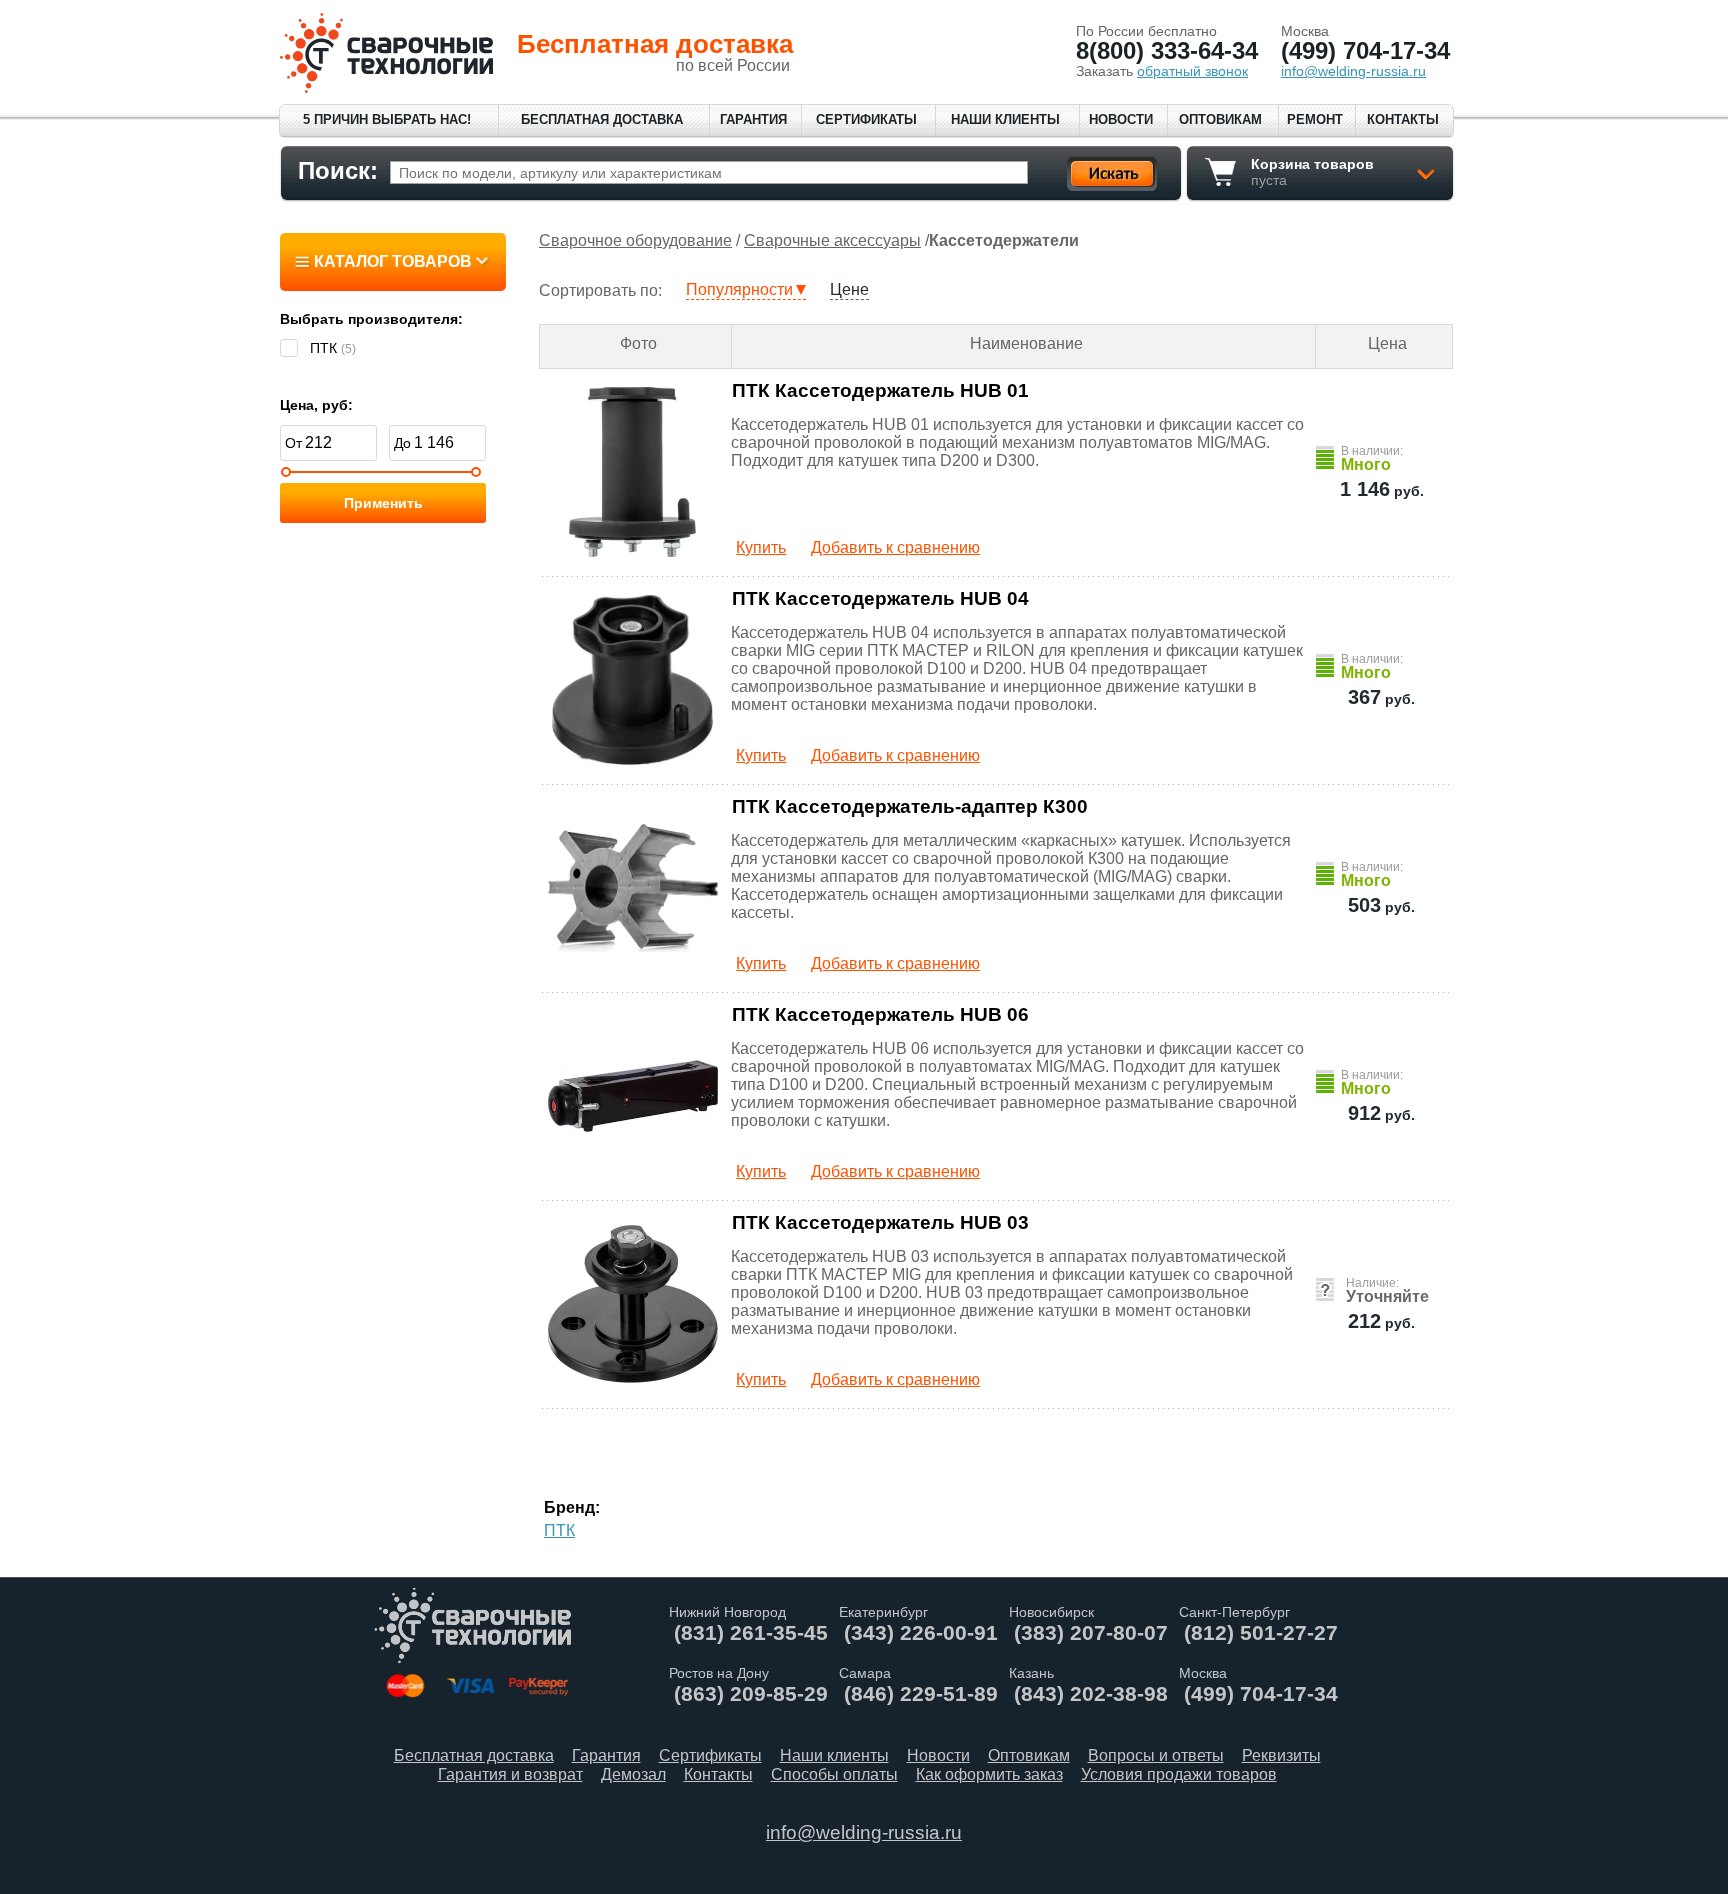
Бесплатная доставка (602, 119)
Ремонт (1315, 119)
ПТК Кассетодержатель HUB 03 (880, 1222)
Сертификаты (866, 119)
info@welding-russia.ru (864, 1832)
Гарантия (753, 119)
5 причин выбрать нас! (387, 119)
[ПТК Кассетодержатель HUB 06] (633, 1096)
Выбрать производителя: (371, 319)
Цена (1387, 343)
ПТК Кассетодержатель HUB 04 (880, 598)
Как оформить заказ (989, 1774)
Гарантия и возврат (510, 1774)
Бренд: (572, 1507)
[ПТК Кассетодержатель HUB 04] (633, 680)
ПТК (559, 1530)
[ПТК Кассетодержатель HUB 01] (633, 472)
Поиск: (338, 170)
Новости (1121, 119)
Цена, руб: (316, 405)
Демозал (633, 1774)
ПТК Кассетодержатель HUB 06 (880, 1014)
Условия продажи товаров (1179, 1774)
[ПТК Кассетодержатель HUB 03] (633, 1304)
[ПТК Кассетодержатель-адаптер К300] (633, 888)
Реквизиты (1281, 1755)
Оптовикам (1220, 119)
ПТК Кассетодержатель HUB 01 (880, 390)
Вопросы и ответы (1156, 1755)
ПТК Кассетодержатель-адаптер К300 (910, 806)
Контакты (1403, 119)
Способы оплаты (834, 1774)
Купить (761, 547)
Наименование (1026, 343)
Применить (383, 503)
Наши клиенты (1005, 119)
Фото (638, 343)
